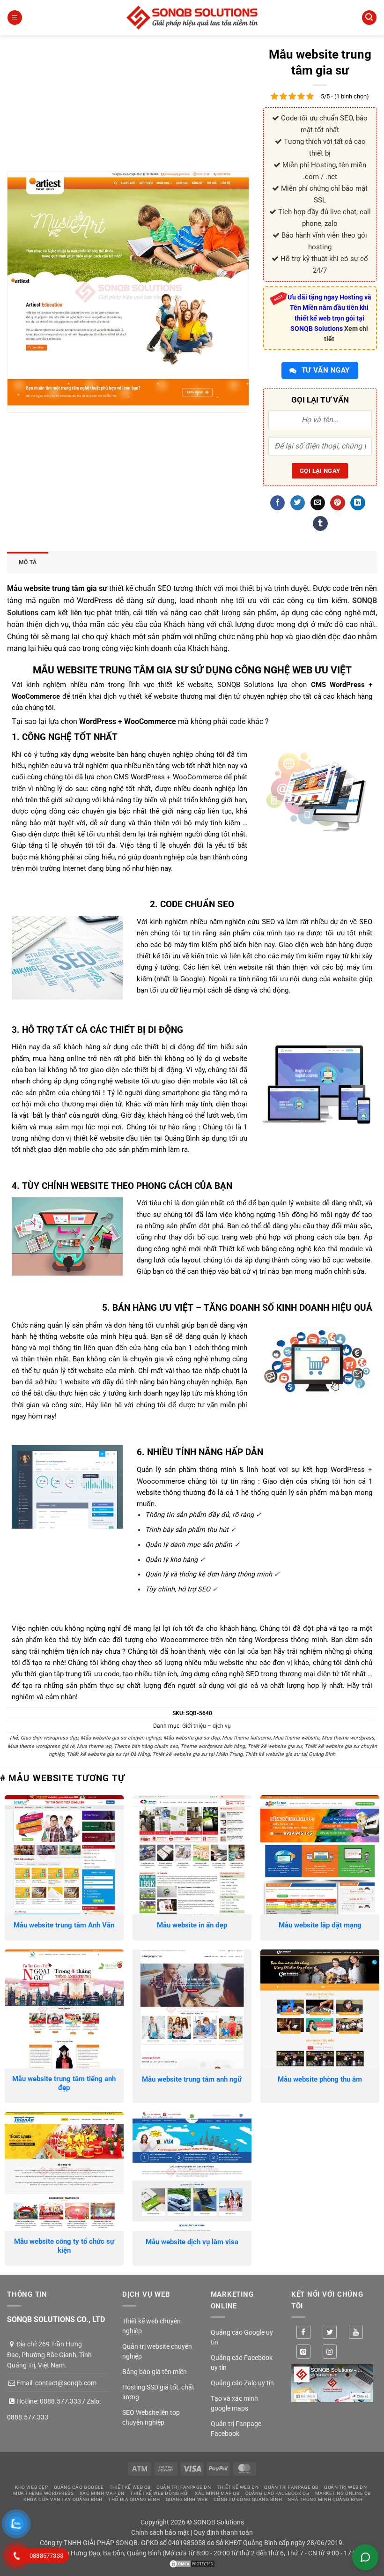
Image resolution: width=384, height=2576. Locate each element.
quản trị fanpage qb (291, 2487)
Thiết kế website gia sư (275, 1746)
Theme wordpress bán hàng (213, 1746)
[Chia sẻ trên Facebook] (277, 503)
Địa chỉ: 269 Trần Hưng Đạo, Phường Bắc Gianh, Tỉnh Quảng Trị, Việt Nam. (49, 2355)
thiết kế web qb (130, 2487)
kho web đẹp (31, 2487)
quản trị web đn (345, 2487)
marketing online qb (343, 2493)
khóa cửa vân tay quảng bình (63, 2499)
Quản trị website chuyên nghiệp (157, 2351)
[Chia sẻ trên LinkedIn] (358, 503)
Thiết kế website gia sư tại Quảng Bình (290, 1754)
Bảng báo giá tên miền (155, 2372)
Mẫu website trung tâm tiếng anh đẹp (64, 2083)
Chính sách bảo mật (160, 2532)
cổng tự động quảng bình (248, 2499)
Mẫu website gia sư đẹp (192, 1738)
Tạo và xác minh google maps (234, 2403)
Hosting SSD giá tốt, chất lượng (158, 2392)
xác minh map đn (102, 2493)
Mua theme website (296, 1738)
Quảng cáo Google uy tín (242, 2337)
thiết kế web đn (238, 2487)
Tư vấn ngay (324, 370)
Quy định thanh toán (223, 2532)
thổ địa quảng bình (134, 2499)
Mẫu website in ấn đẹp (192, 1925)
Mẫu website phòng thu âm (320, 2079)
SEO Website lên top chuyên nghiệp (151, 2417)
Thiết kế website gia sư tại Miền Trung (197, 1754)
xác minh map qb (217, 2493)
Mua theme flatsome (246, 1738)
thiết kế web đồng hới (160, 2493)
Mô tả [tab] (28, 562)
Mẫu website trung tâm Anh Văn (64, 1925)
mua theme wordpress (43, 2493)
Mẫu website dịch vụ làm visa (192, 2242)
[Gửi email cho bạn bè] (318, 503)
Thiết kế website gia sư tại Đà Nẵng (108, 1754)
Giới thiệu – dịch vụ (207, 1726)
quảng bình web (187, 2499)
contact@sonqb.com (66, 2383)
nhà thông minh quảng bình (325, 2499)
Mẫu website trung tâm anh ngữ (192, 2079)
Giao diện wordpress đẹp (49, 1738)
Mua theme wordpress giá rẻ (41, 1746)
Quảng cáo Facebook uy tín (242, 2363)
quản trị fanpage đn (184, 2487)
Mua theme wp (94, 1746)
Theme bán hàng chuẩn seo (146, 1746)
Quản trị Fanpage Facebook (236, 2429)
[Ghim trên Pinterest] (337, 503)
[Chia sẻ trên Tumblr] (320, 523)
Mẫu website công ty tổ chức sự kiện (64, 2246)
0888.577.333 (60, 2401)
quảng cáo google (79, 2487)
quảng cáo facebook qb (277, 2493)
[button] (15, 18)
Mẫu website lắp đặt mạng (320, 1925)
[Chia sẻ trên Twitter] (298, 503)
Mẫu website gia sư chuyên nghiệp (121, 1738)
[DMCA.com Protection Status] (192, 2563)
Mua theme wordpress (348, 1738)
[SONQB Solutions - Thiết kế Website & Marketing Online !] (192, 18)
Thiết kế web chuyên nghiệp (151, 2326)
